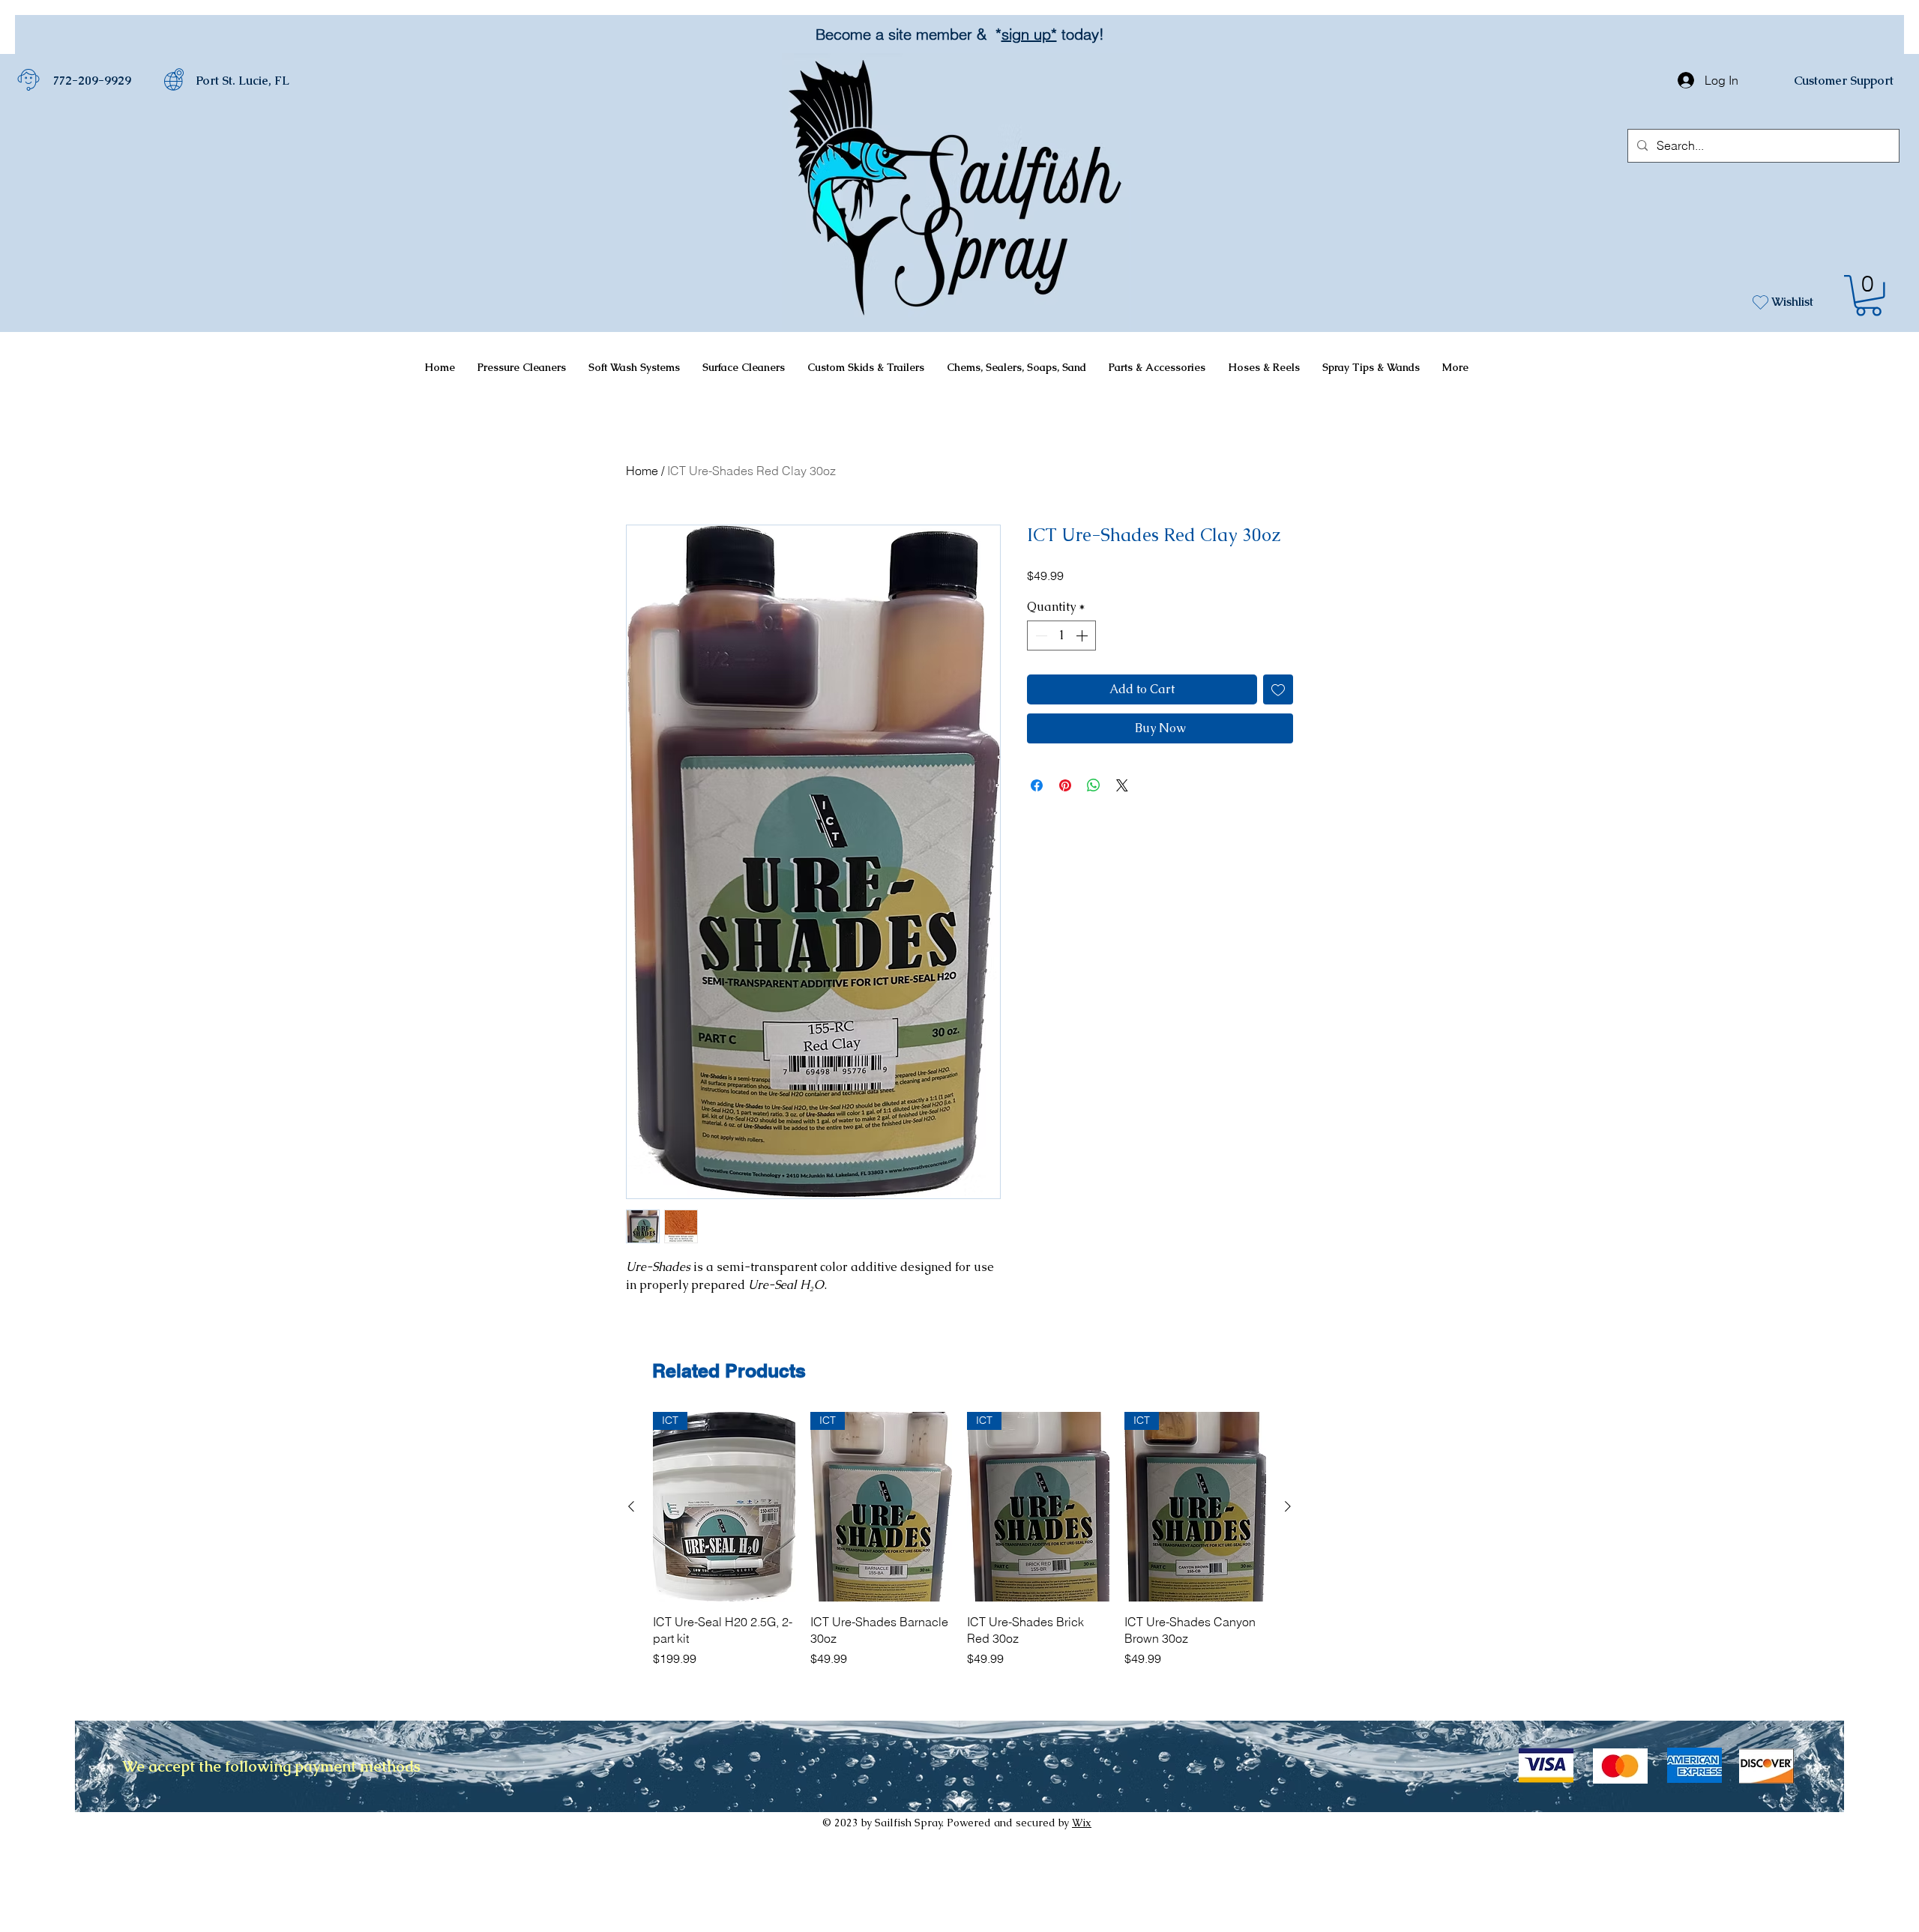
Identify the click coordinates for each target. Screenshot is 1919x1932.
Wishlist (1792, 302)
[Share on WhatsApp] (1094, 785)
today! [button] (1081, 34)
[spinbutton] (1061, 636)
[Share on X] (1122, 785)
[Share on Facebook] (1037, 785)
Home (642, 471)
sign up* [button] (1029, 34)
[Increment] (1083, 636)
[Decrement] (1040, 636)
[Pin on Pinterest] (1065, 785)
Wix (1082, 1823)
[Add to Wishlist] (1278, 689)
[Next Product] (1288, 1506)
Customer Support (1844, 81)
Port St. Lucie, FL (242, 81)
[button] (1868, 296)
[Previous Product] (631, 1506)
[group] (959, 1540)
